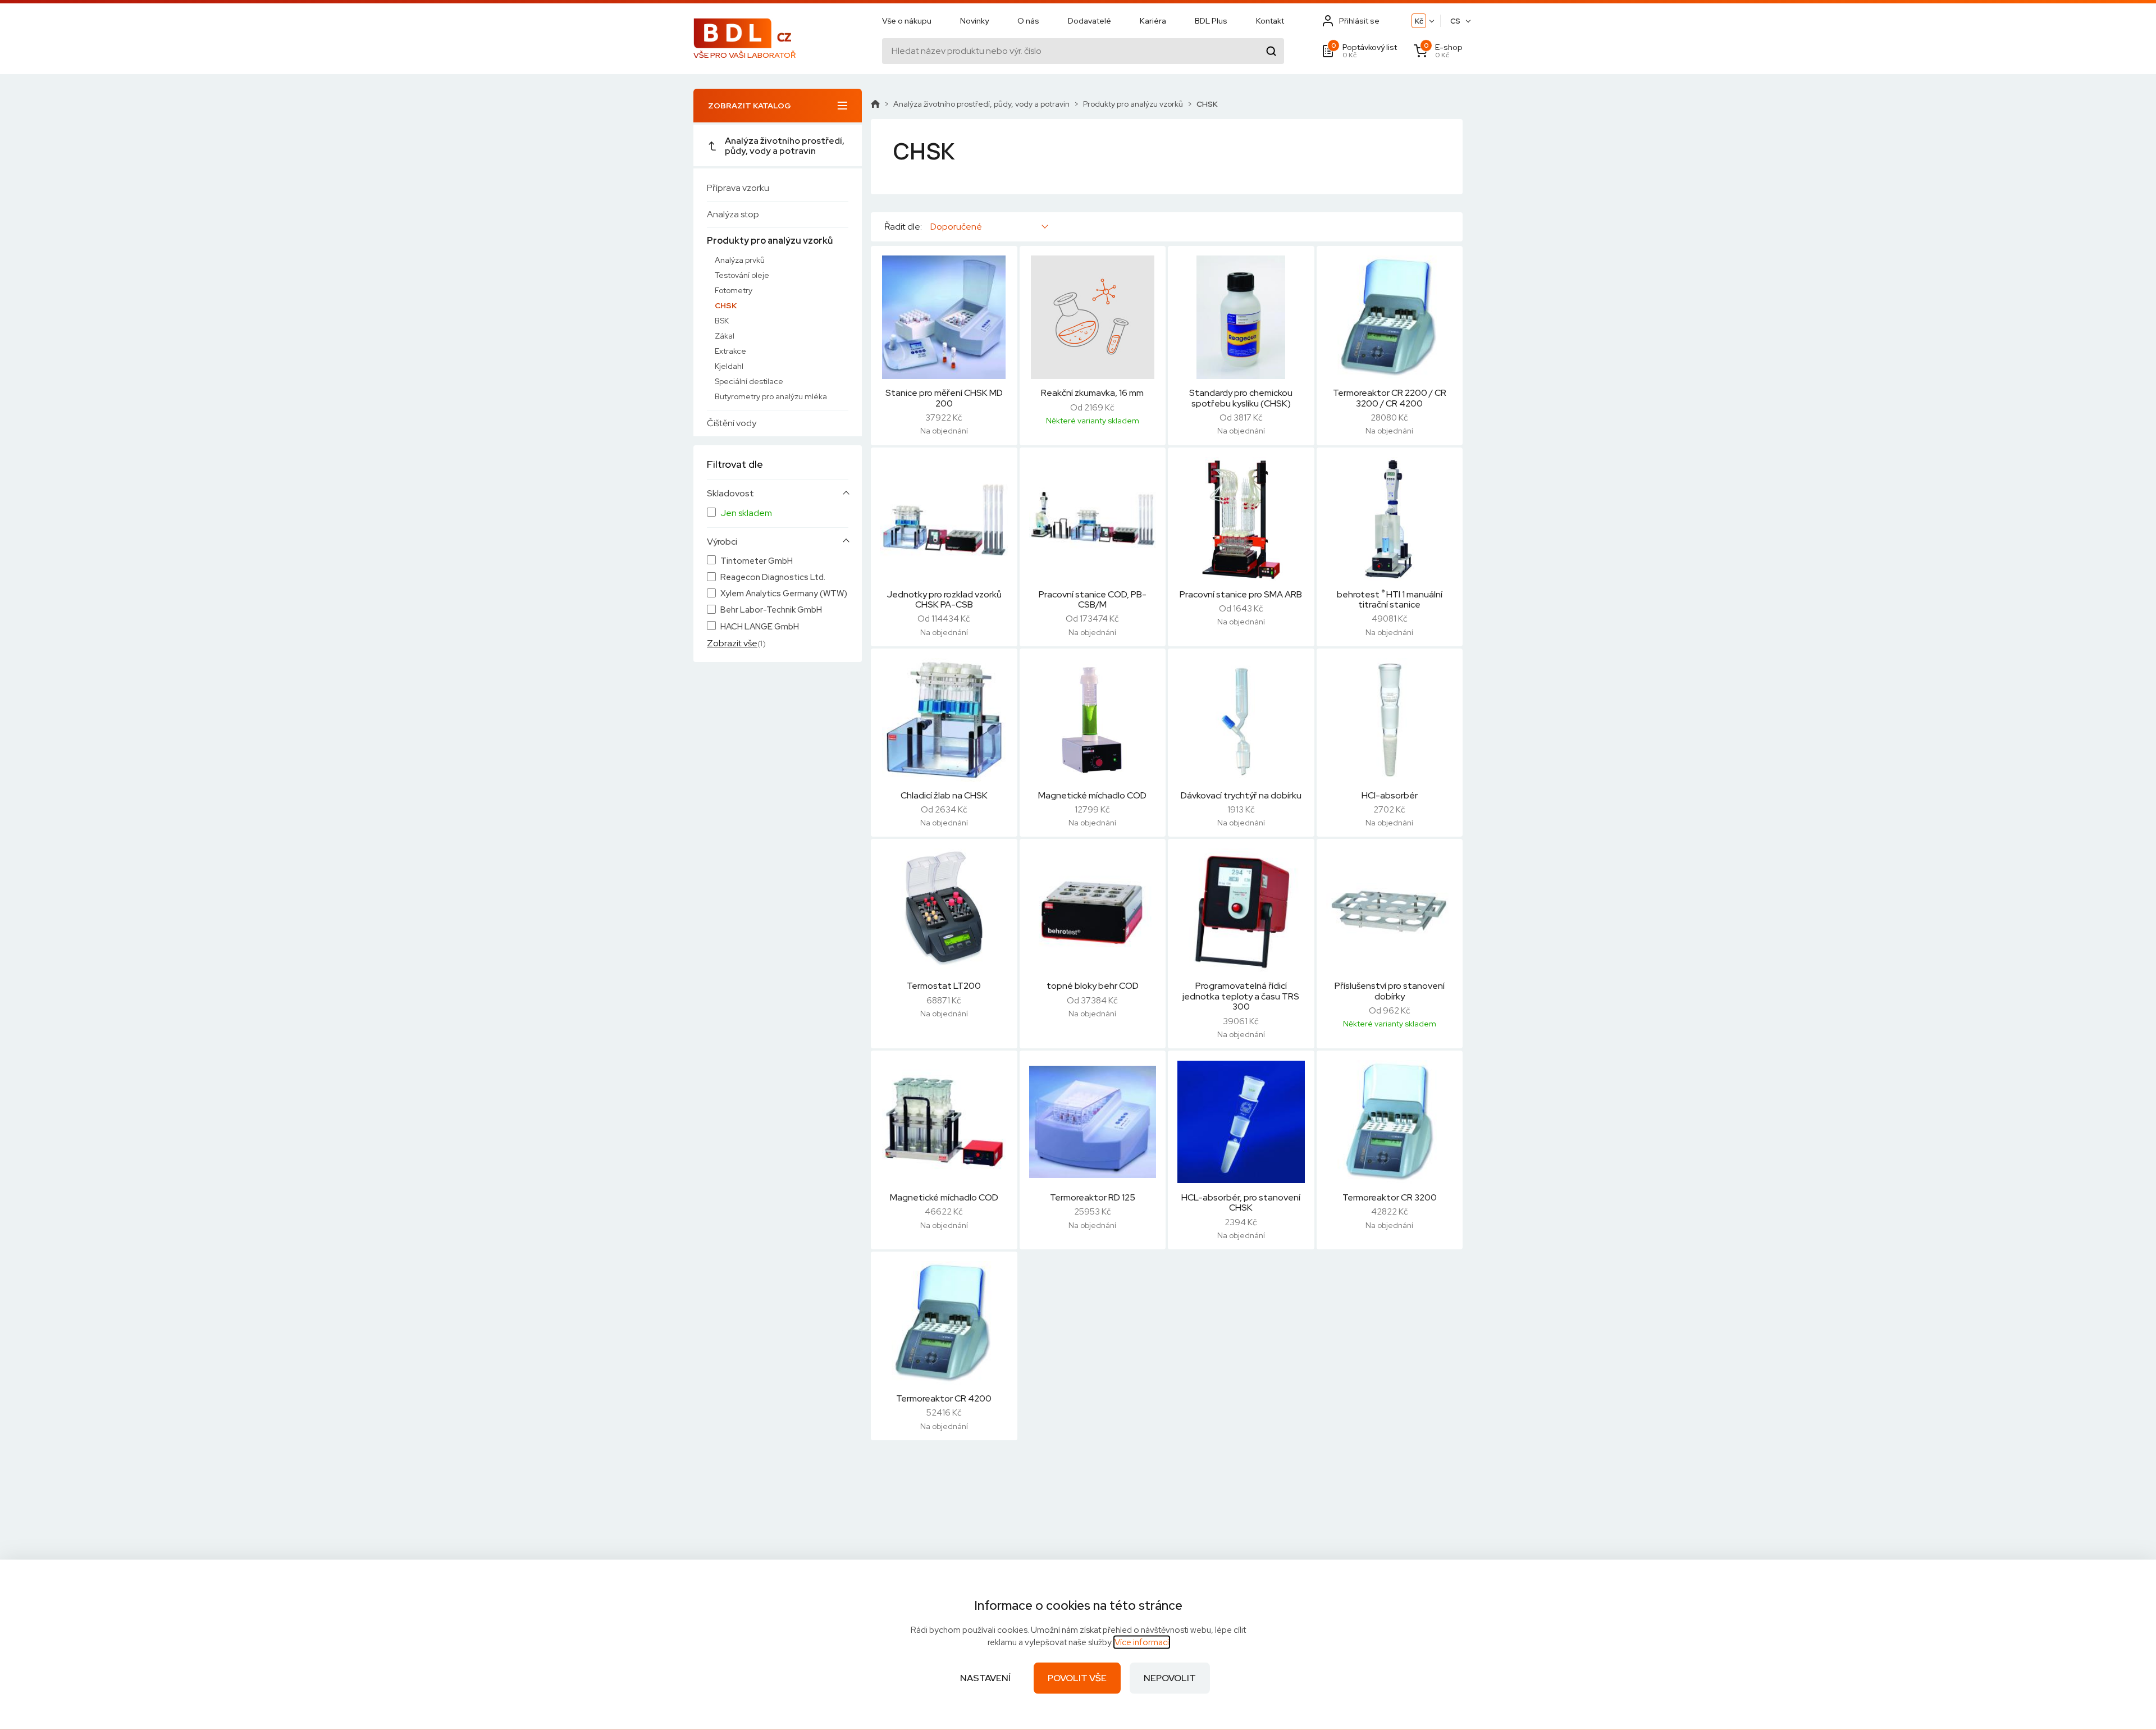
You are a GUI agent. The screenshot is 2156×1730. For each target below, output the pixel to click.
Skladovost (730, 494)
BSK (722, 321)
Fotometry (734, 290)
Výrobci (722, 542)
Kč (1419, 21)
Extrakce (730, 351)
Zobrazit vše (732, 643)
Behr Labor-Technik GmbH (771, 610)
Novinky (974, 21)
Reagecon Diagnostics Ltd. (773, 578)
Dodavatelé (1090, 21)
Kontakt (1270, 21)
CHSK (726, 305)
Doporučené (956, 227)
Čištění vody (732, 423)
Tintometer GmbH (757, 561)
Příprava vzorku (738, 188)
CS (1455, 21)
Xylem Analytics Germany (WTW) (784, 594)
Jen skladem (746, 513)
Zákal (725, 336)
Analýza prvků (740, 260)
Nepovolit (1170, 1678)
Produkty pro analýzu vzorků (770, 241)
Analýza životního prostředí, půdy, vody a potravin (785, 146)
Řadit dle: (903, 227)
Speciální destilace (749, 381)
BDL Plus (1211, 21)
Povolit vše (1077, 1678)
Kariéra (1153, 21)
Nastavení (985, 1678)
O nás (1028, 21)
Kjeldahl (729, 366)
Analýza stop (733, 214)
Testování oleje (742, 275)
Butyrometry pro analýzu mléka (771, 396)
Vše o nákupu (907, 21)
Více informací (1142, 1642)
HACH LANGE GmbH (760, 627)
